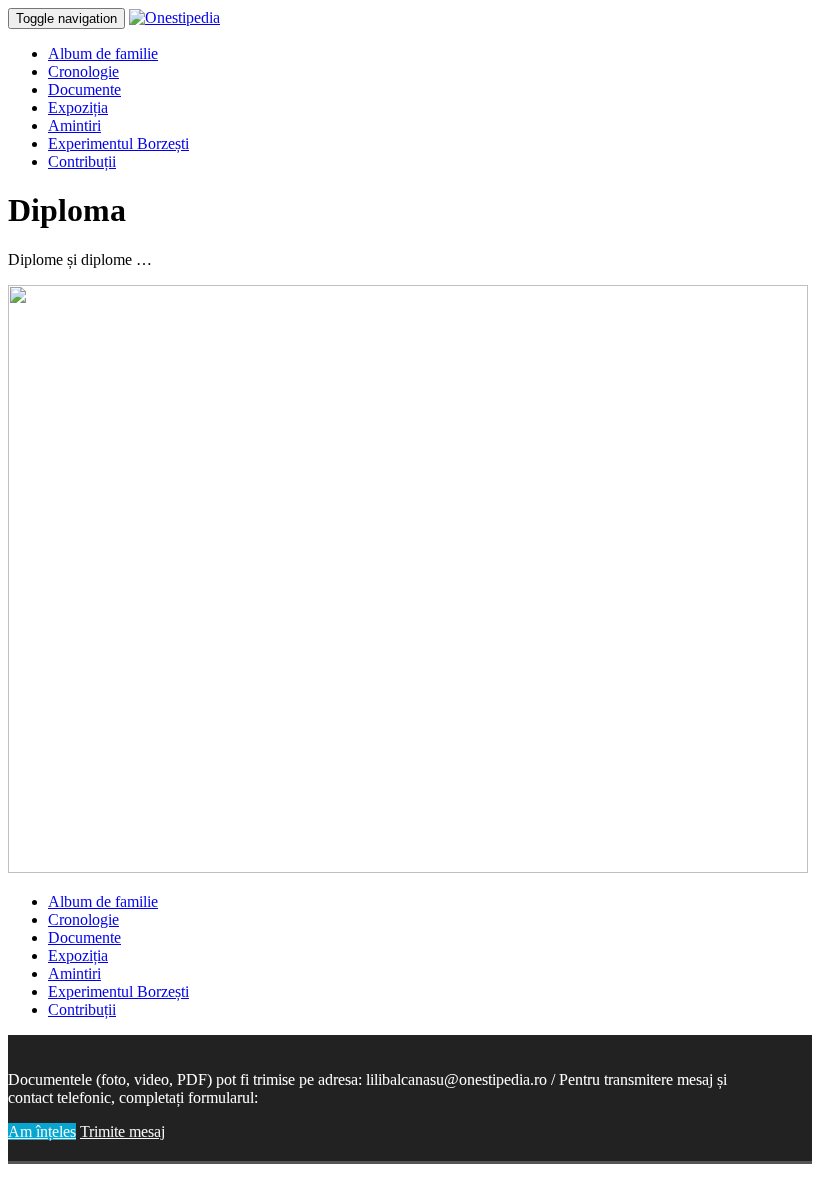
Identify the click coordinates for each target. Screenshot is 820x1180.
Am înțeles (42, 1131)
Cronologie (83, 71)
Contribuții (82, 161)
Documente (84, 89)
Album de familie (103, 53)
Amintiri (74, 125)
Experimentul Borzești (118, 143)
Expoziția (78, 107)
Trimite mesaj (122, 1131)
